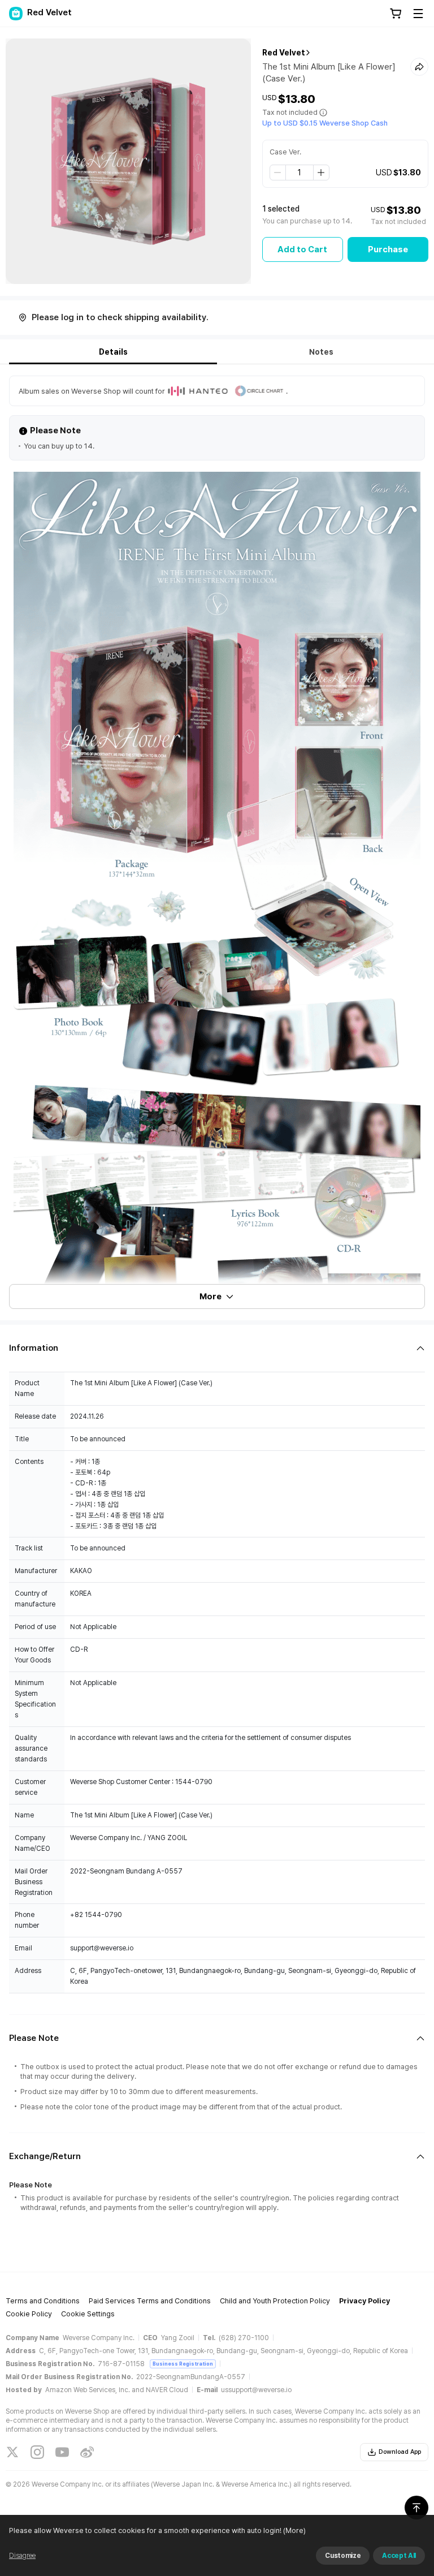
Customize (343, 2556)
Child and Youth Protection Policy (275, 2301)
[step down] (278, 173)
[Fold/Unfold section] (217, 1348)
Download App (400, 2452)
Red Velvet (284, 53)
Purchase (388, 249)
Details (113, 352)
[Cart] (396, 14)
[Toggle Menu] (418, 14)
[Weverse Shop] (16, 14)
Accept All (399, 2556)
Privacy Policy (364, 2301)
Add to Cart (302, 249)
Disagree (22, 2556)
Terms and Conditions (43, 2301)
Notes (321, 352)
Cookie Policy (29, 2314)
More (211, 1296)
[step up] (321, 173)
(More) (294, 2530)
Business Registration (183, 2364)
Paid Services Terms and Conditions (150, 2301)
